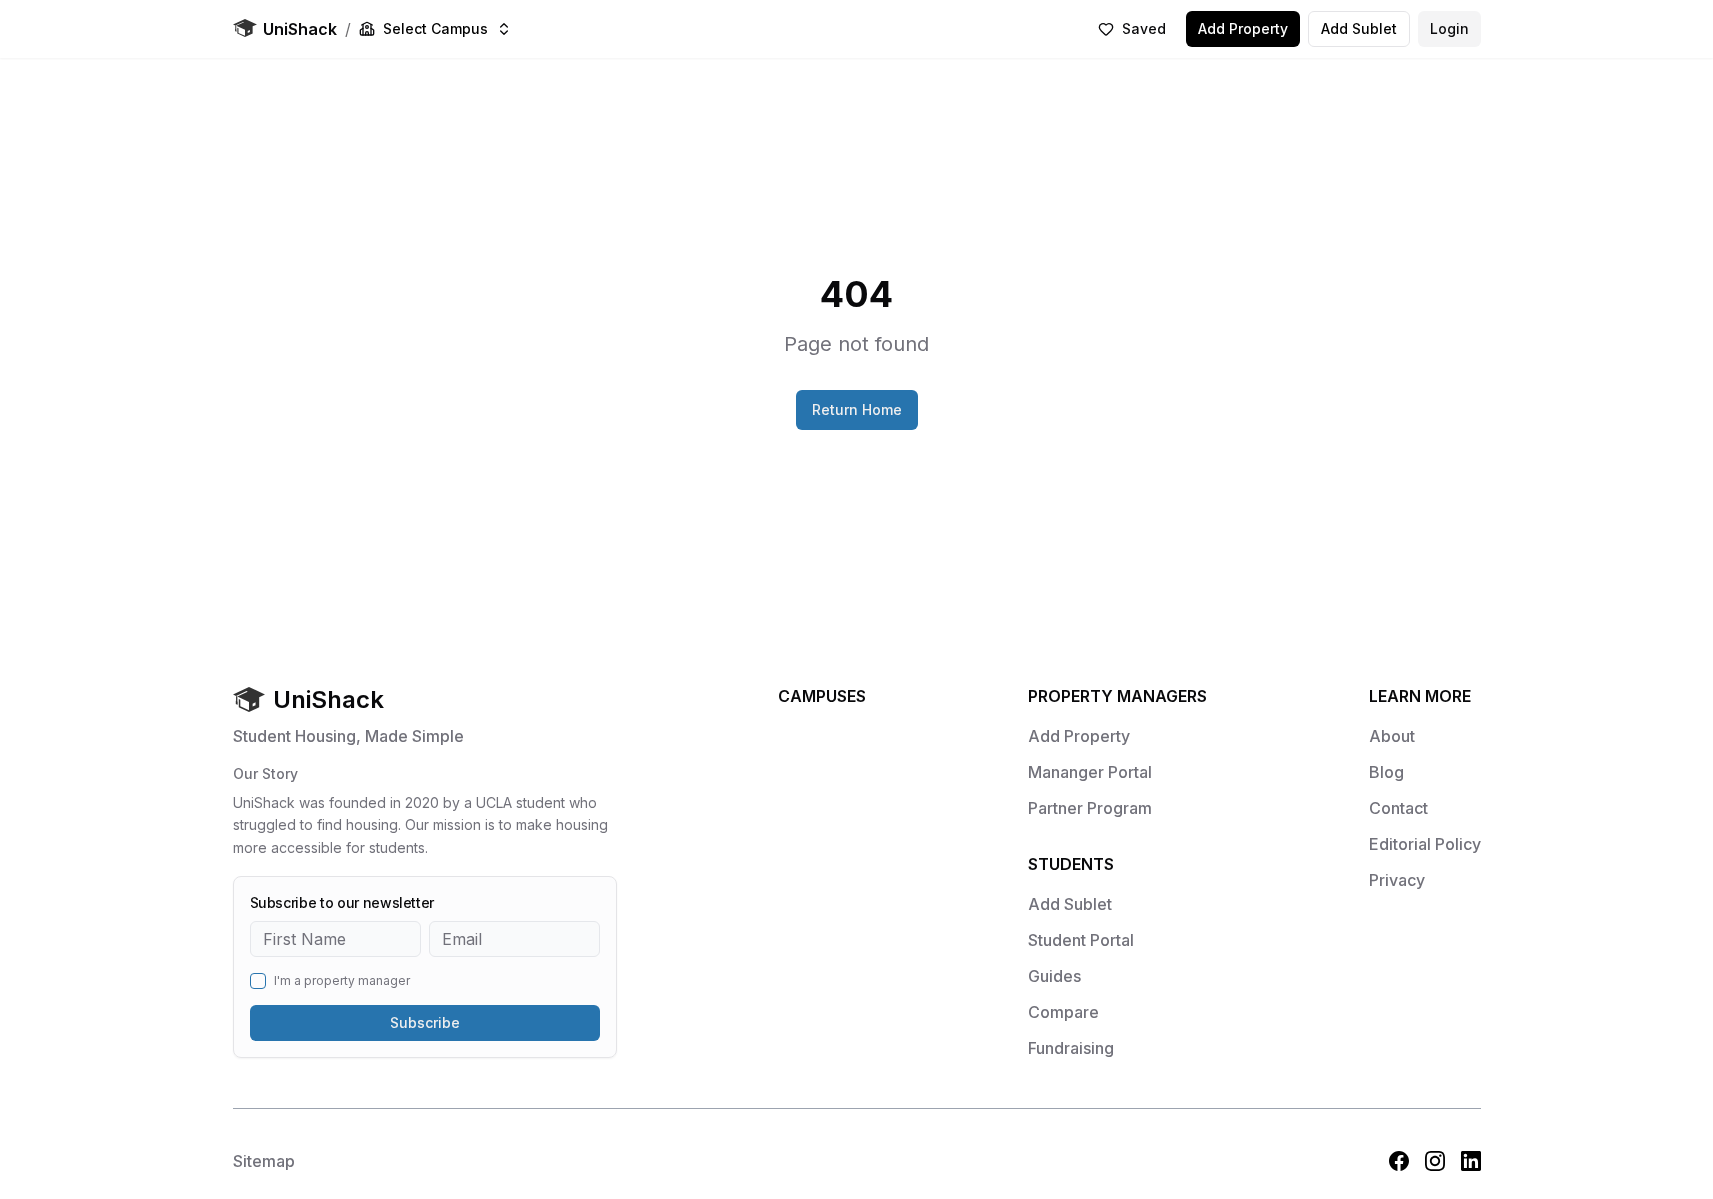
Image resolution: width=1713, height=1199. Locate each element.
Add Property (1243, 28)
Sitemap (264, 1161)
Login (1449, 28)
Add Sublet (1359, 28)
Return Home (857, 409)
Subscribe (425, 1022)
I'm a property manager (342, 981)
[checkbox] (258, 981)
